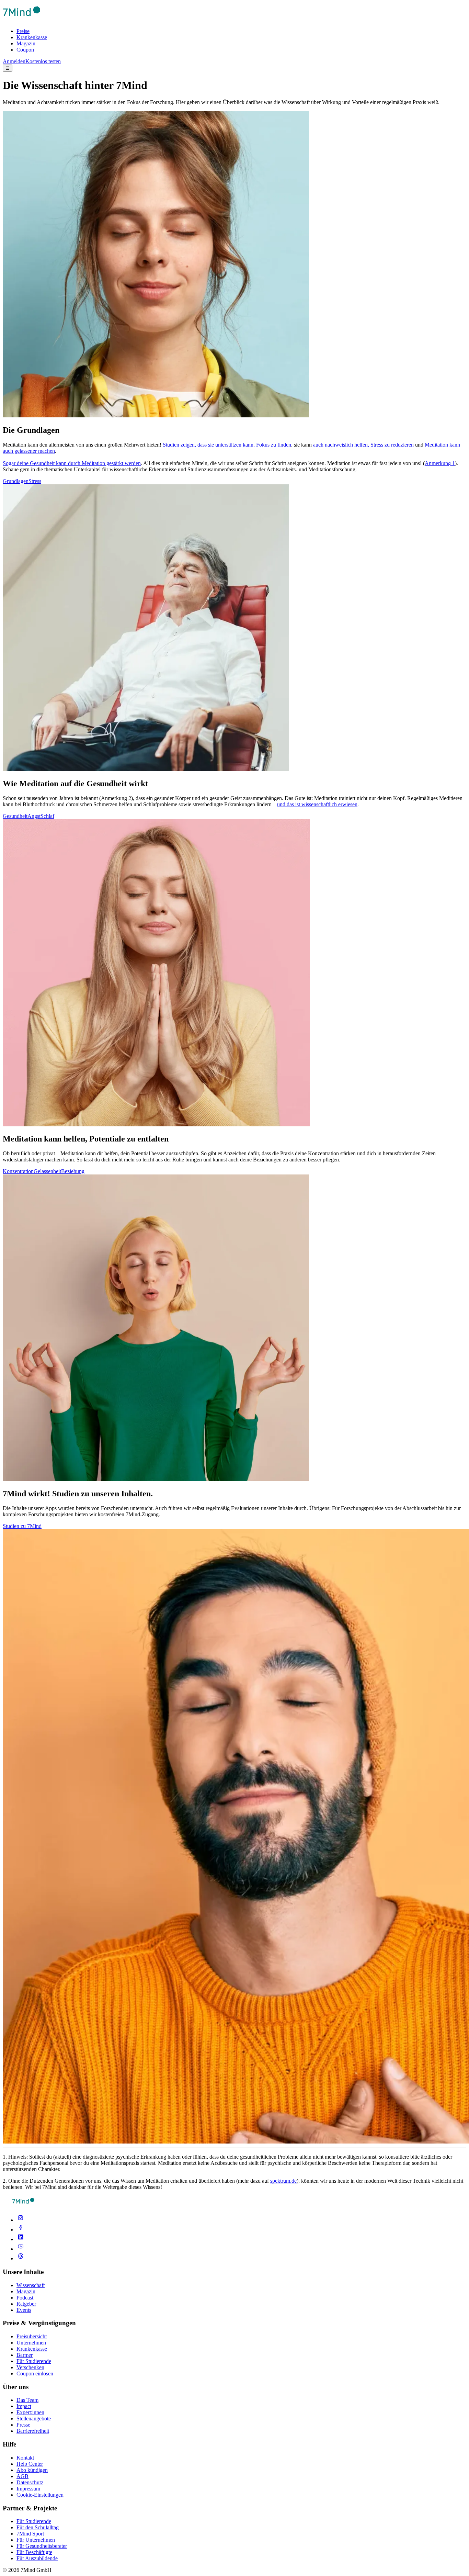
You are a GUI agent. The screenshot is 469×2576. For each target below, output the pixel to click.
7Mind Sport (30, 2534)
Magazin (26, 43)
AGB (22, 2476)
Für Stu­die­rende (34, 2521)
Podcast (25, 2298)
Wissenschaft (31, 2285)
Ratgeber (26, 2304)
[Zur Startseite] (22, 19)
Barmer (25, 2355)
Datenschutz (30, 2482)
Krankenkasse (32, 37)
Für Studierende (34, 2361)
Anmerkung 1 (440, 463)
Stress (35, 481)
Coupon (25, 50)
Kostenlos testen (43, 61)
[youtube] (21, 2249)
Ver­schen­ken (30, 2367)
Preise (23, 31)
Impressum (28, 2489)
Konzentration (18, 1171)
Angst (34, 816)
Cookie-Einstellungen (40, 2495)
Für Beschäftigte (34, 2552)
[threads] (21, 2258)
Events (24, 2310)
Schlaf (47, 816)
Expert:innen (30, 2412)
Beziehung (73, 1171)
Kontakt (25, 2458)
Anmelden (14, 61)
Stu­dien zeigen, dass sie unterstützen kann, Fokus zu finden (227, 445)
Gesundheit (15, 816)
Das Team (27, 2400)
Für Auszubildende (37, 2558)
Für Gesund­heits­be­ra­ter (42, 2546)
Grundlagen (16, 481)
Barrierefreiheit (33, 2431)
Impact (24, 2406)
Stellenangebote (34, 2418)
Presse (23, 2425)
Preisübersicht (32, 2336)
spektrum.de (283, 2181)
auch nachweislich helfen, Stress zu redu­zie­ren (364, 445)
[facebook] (21, 2230)
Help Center (30, 2464)
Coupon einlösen (35, 2373)
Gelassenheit (47, 1171)
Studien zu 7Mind (22, 1526)
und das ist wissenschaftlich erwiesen (317, 804)
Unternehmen (31, 2343)
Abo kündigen (32, 2470)
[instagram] (21, 2220)
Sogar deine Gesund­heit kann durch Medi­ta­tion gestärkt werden (72, 463)
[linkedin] (21, 2239)
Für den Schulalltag (38, 2527)
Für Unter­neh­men (36, 2540)
